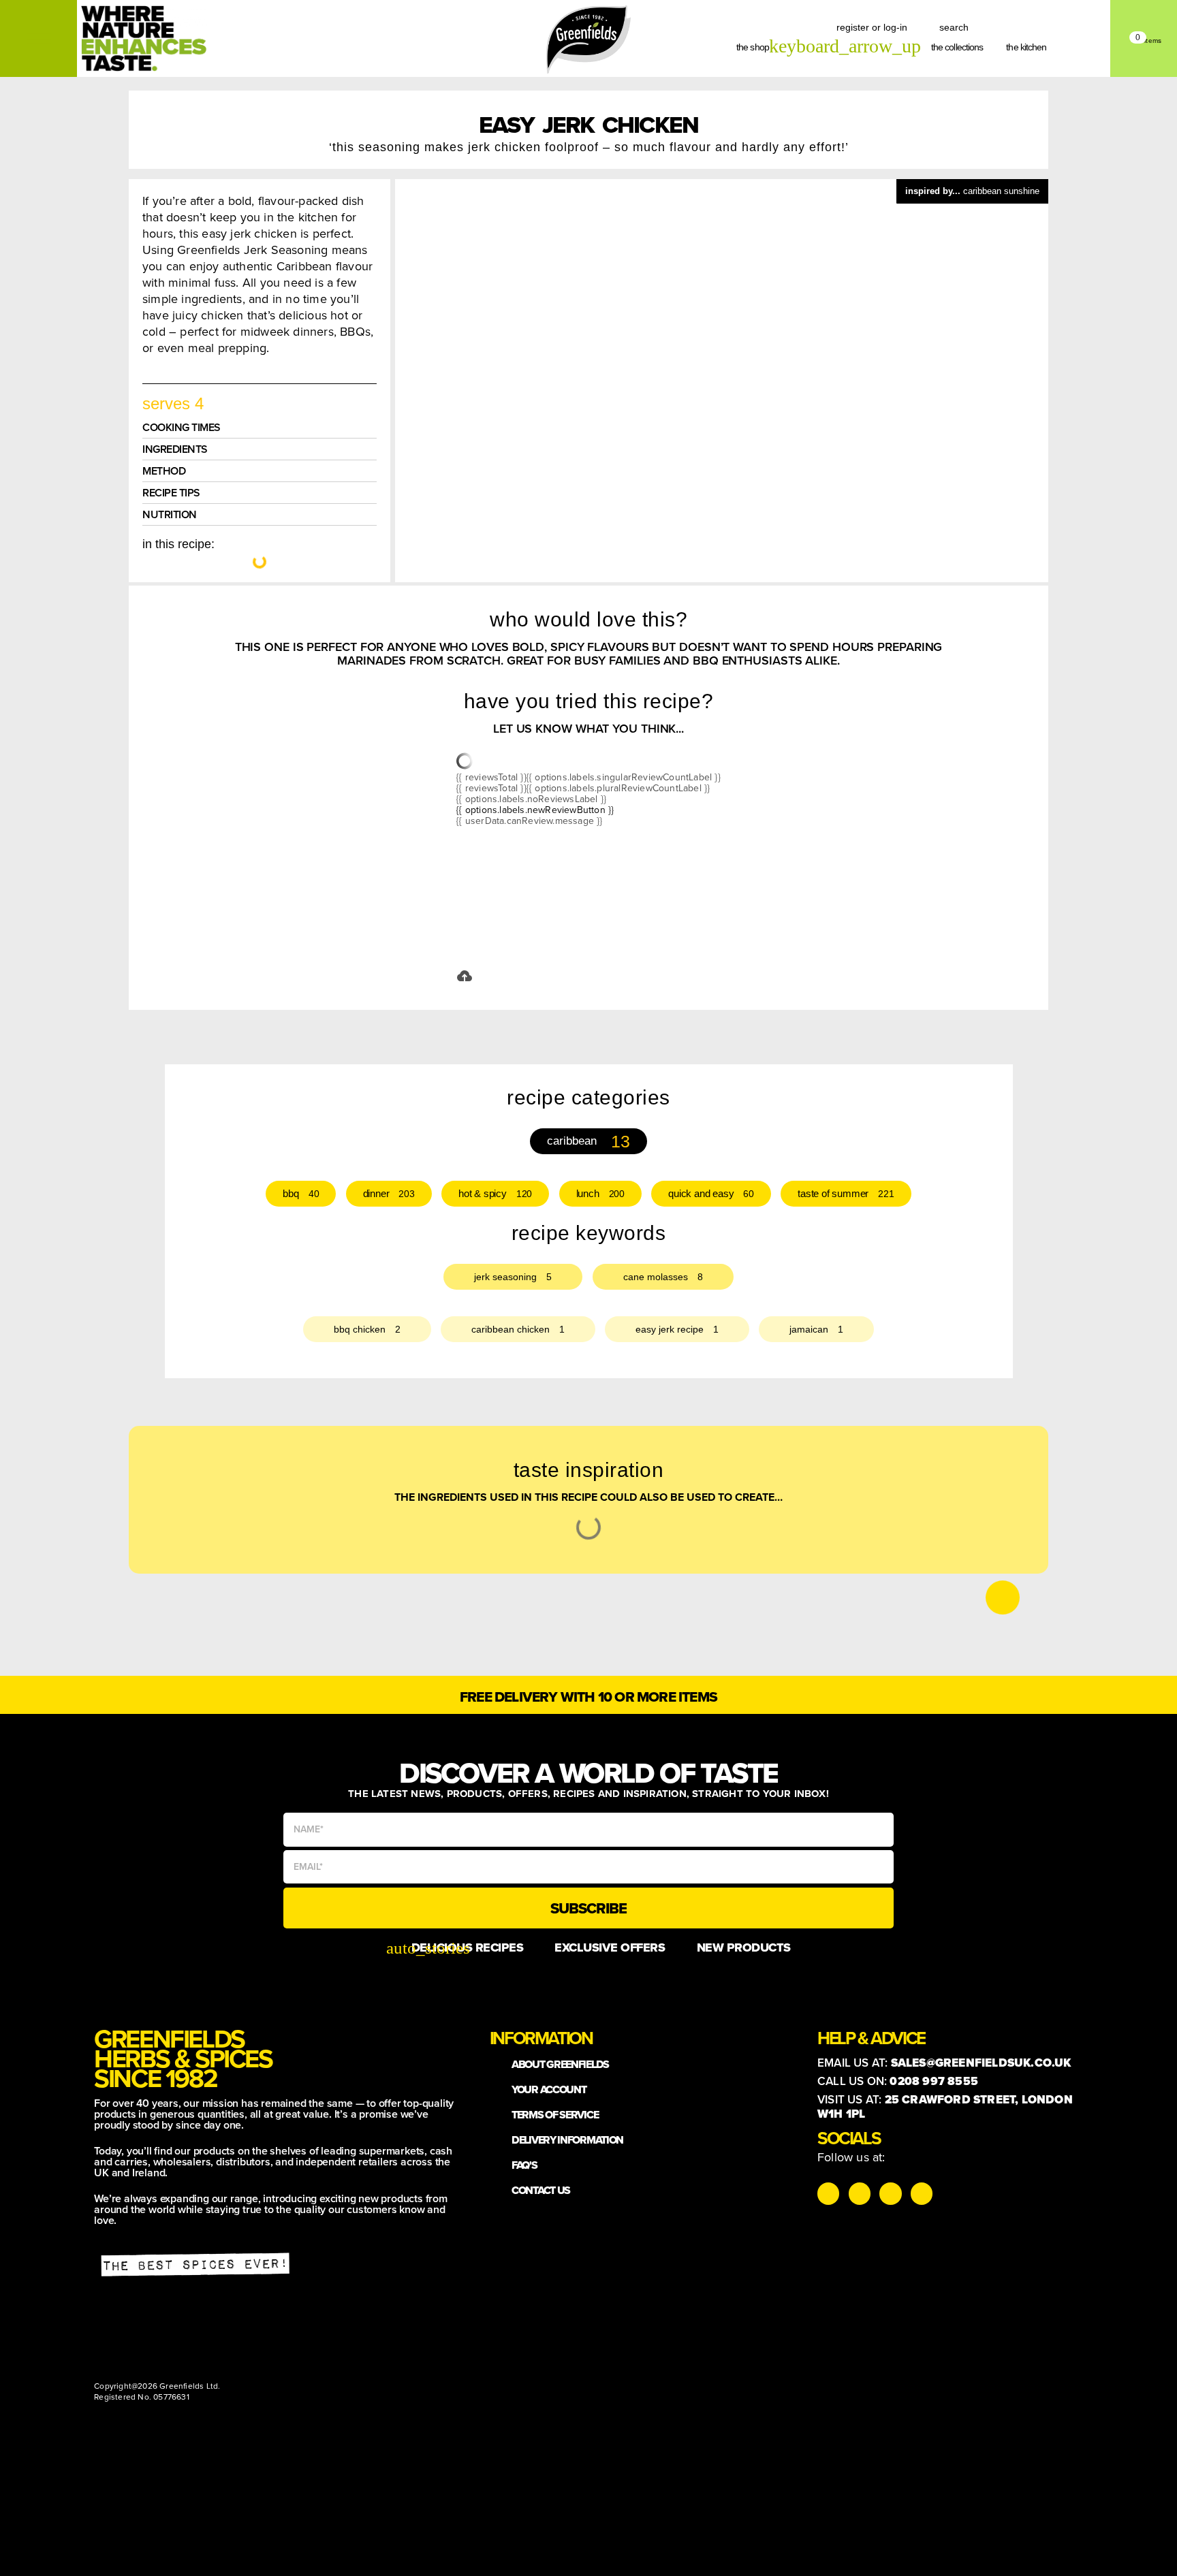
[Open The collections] (991, 47)
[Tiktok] (860, 2193)
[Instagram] (828, 2193)
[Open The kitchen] (1054, 47)
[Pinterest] (922, 2193)
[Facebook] (890, 2193)
